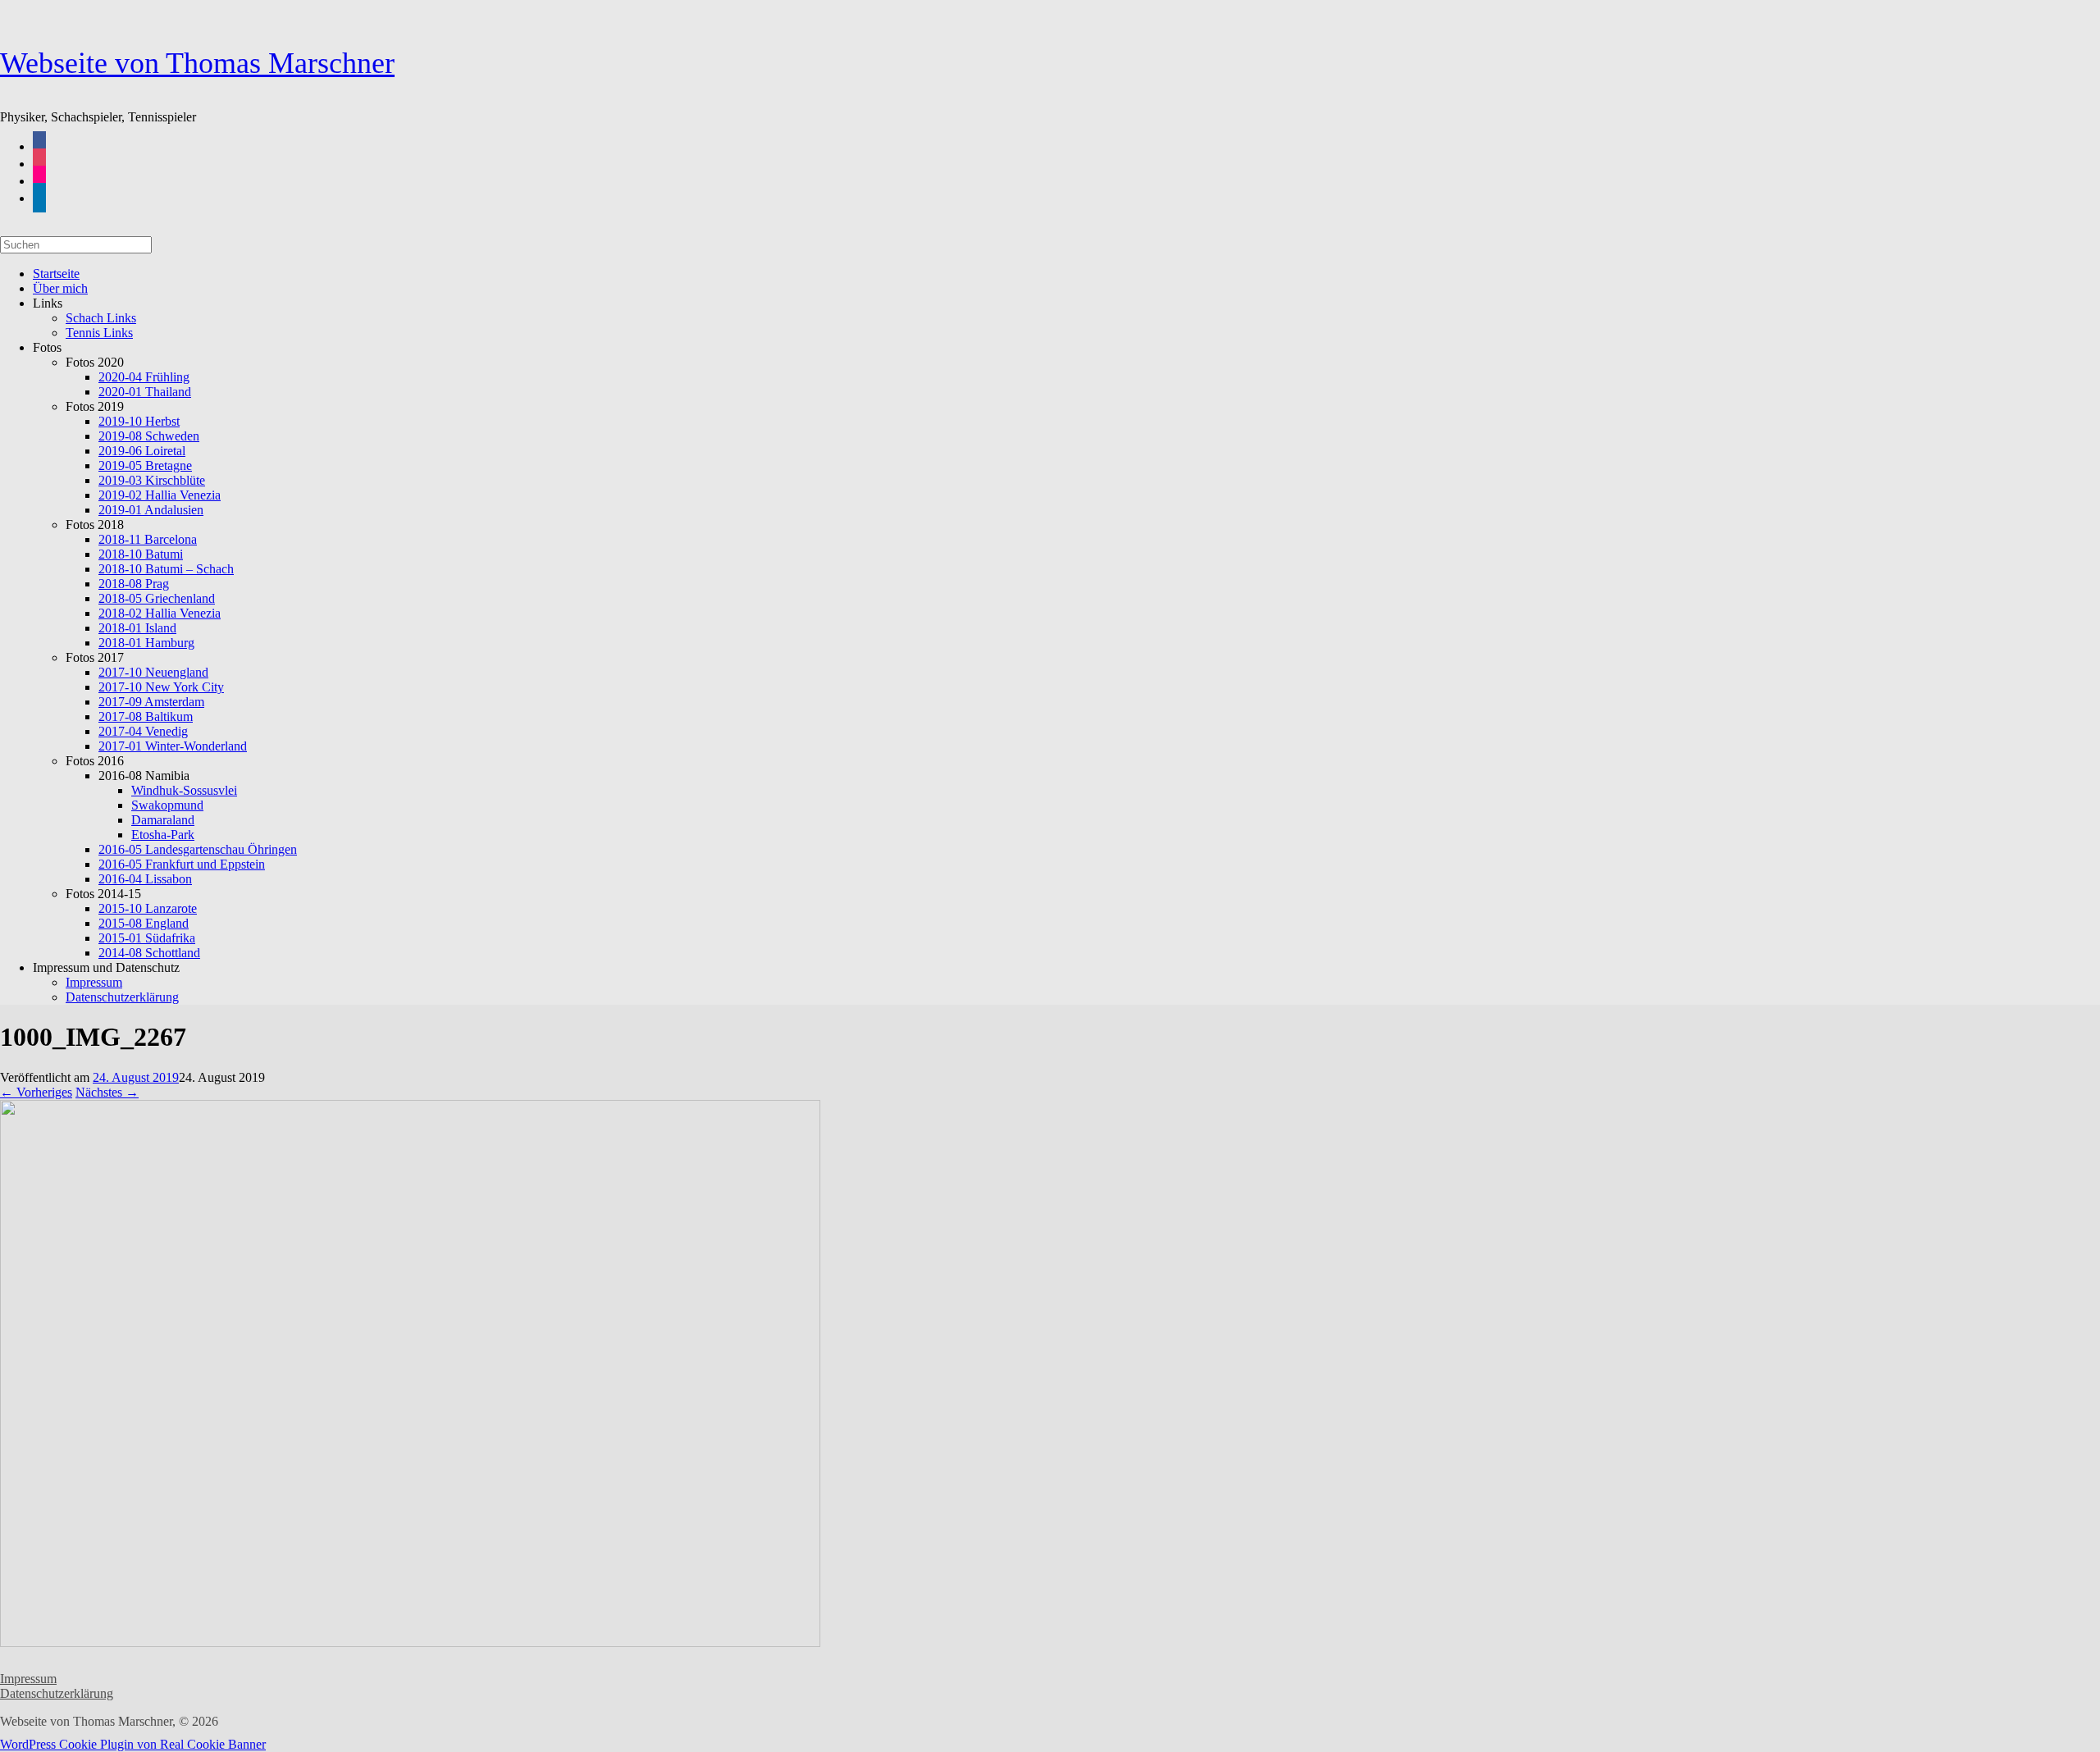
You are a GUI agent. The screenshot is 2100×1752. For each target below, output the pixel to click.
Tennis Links (99, 333)
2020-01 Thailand (145, 392)
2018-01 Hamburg (146, 643)
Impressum (28, 1679)
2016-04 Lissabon (145, 879)
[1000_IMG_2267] (410, 1642)
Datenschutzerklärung (122, 997)
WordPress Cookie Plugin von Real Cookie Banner (133, 1744)
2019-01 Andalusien (151, 510)
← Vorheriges (36, 1092)
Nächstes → (107, 1092)
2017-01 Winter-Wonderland (173, 746)
